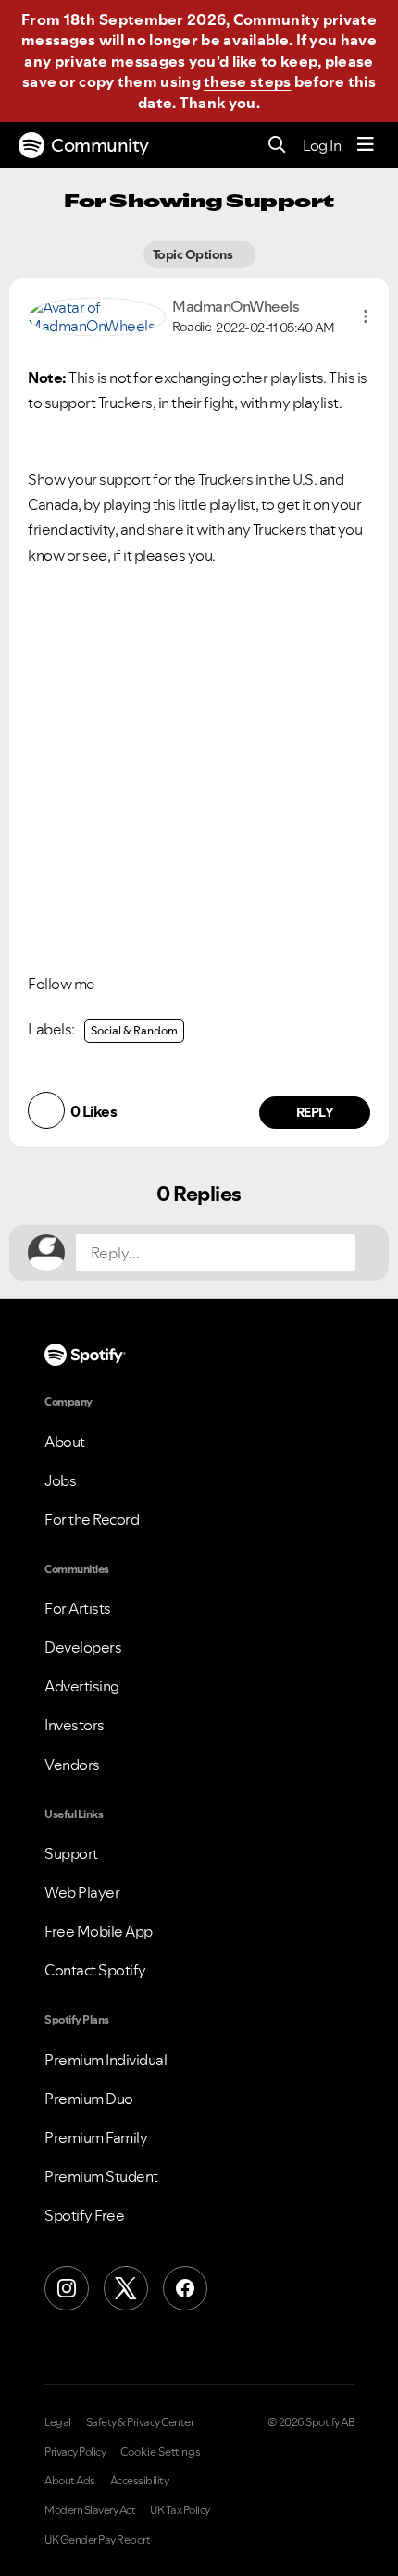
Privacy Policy (75, 2452)
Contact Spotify (95, 1970)
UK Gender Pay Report (97, 2540)
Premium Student (101, 2176)
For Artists (78, 1608)
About (65, 1442)
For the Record (92, 1519)
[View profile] (97, 315)
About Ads (70, 2481)
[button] (366, 316)
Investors (75, 1725)
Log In (322, 145)
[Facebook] (185, 2288)
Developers (83, 1647)
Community (100, 145)
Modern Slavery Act (90, 2510)
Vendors (72, 1765)
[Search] (277, 146)
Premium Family (96, 2137)
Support (71, 1853)
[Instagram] (67, 2288)
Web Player (82, 1892)
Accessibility (140, 2481)
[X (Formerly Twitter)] (126, 2288)
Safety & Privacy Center (140, 2422)
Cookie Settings (161, 2452)
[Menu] (366, 145)
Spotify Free (84, 2215)
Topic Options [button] (194, 254)
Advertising (82, 1686)
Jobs (60, 1480)
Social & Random (134, 1030)
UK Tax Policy (180, 2510)
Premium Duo (89, 2099)
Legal (58, 2422)
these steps (247, 81)
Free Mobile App (99, 1931)
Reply (315, 1112)
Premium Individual (106, 2060)
